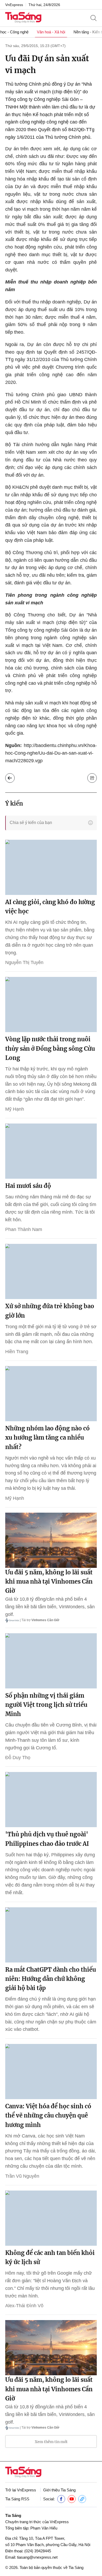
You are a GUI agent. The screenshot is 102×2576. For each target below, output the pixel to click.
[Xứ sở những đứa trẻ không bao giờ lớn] (51, 1271)
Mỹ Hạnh (15, 1109)
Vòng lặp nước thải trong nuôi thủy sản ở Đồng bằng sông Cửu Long (50, 1048)
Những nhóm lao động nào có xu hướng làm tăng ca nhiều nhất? (47, 1438)
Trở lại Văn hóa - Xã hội (10, 778)
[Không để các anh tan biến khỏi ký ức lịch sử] (51, 2218)
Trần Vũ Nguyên (22, 2176)
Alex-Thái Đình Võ (24, 2306)
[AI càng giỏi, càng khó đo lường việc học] (51, 867)
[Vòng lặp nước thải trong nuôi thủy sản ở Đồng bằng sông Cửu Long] (51, 1004)
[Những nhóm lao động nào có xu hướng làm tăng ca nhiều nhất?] (51, 1394)
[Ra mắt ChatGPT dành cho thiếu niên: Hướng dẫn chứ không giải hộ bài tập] (51, 1935)
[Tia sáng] (23, 18)
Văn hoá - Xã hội (51, 32)
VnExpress (14, 5)
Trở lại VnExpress (21, 2490)
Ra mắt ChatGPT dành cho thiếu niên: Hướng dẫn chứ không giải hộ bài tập (51, 1979)
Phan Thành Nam (24, 1229)
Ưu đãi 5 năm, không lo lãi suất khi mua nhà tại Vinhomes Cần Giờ (49, 1581)
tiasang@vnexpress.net (37, 2557)
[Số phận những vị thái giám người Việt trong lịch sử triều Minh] (51, 1661)
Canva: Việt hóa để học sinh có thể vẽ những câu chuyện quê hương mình (48, 2115)
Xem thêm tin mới (51, 2442)
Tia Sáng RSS (17, 2499)
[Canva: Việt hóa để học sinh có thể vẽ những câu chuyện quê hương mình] (51, 2072)
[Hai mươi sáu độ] (51, 1151)
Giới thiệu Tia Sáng (59, 2490)
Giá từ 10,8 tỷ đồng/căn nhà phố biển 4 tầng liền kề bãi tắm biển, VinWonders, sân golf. (50, 1607)
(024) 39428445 (38, 2551)
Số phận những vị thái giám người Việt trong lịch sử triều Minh (46, 1705)
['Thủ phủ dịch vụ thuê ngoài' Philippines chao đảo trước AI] (51, 1800)
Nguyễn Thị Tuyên (24, 962)
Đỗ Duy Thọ (18, 1758)
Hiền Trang (17, 1352)
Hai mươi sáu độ (28, 1186)
